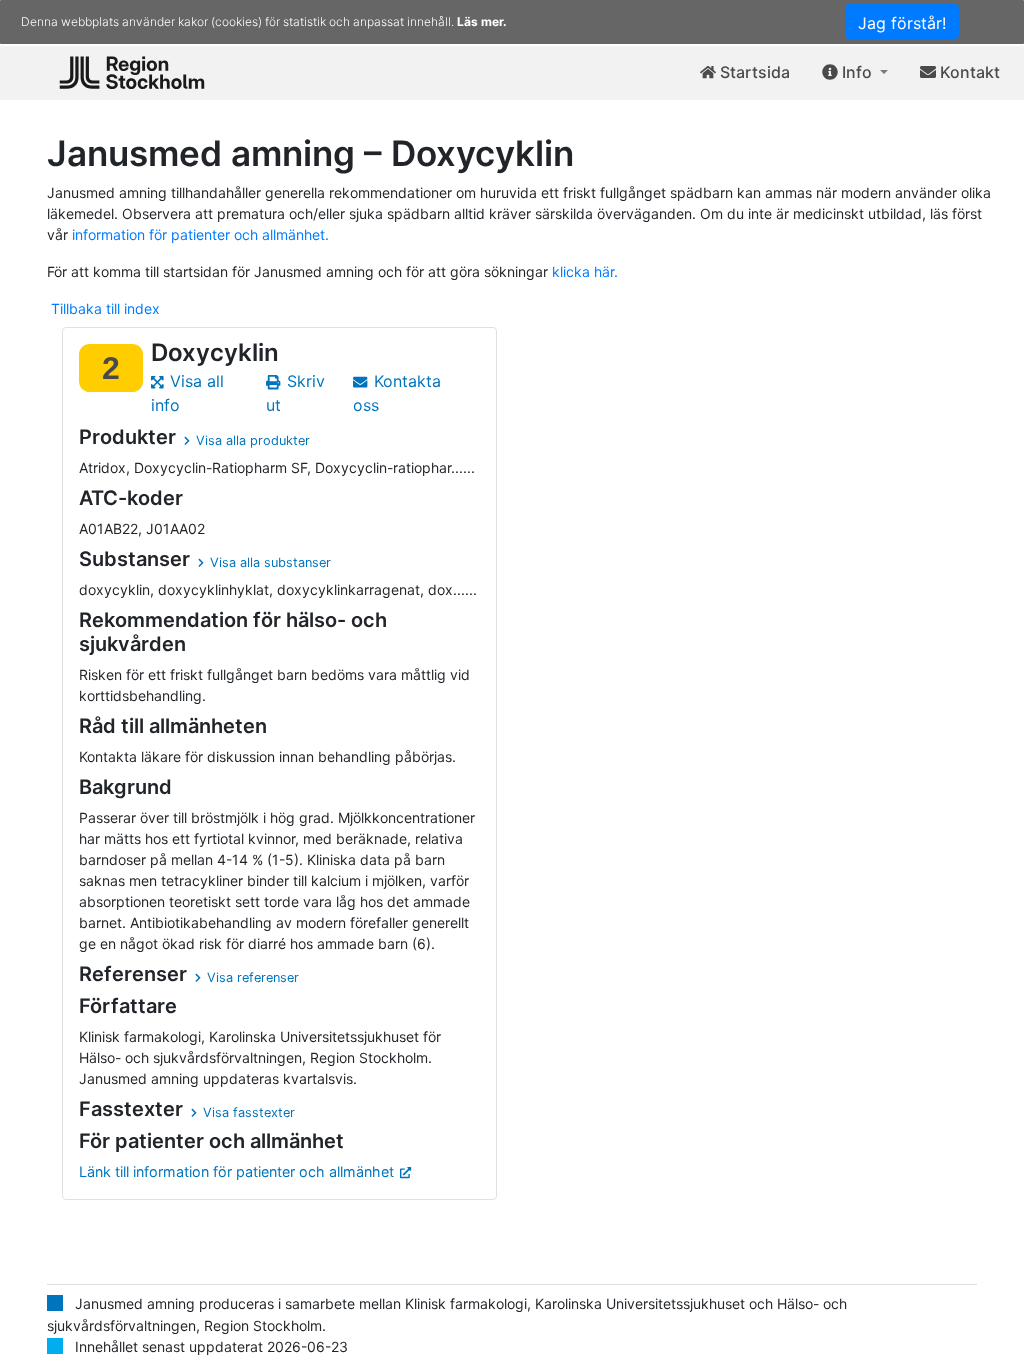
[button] (855, 73)
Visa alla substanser (270, 562)
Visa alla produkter (253, 440)
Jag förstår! (902, 23)
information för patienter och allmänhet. (200, 234)
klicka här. (585, 271)
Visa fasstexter (249, 1112)
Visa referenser (253, 977)
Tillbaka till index (105, 308)
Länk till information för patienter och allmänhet (236, 1171)
